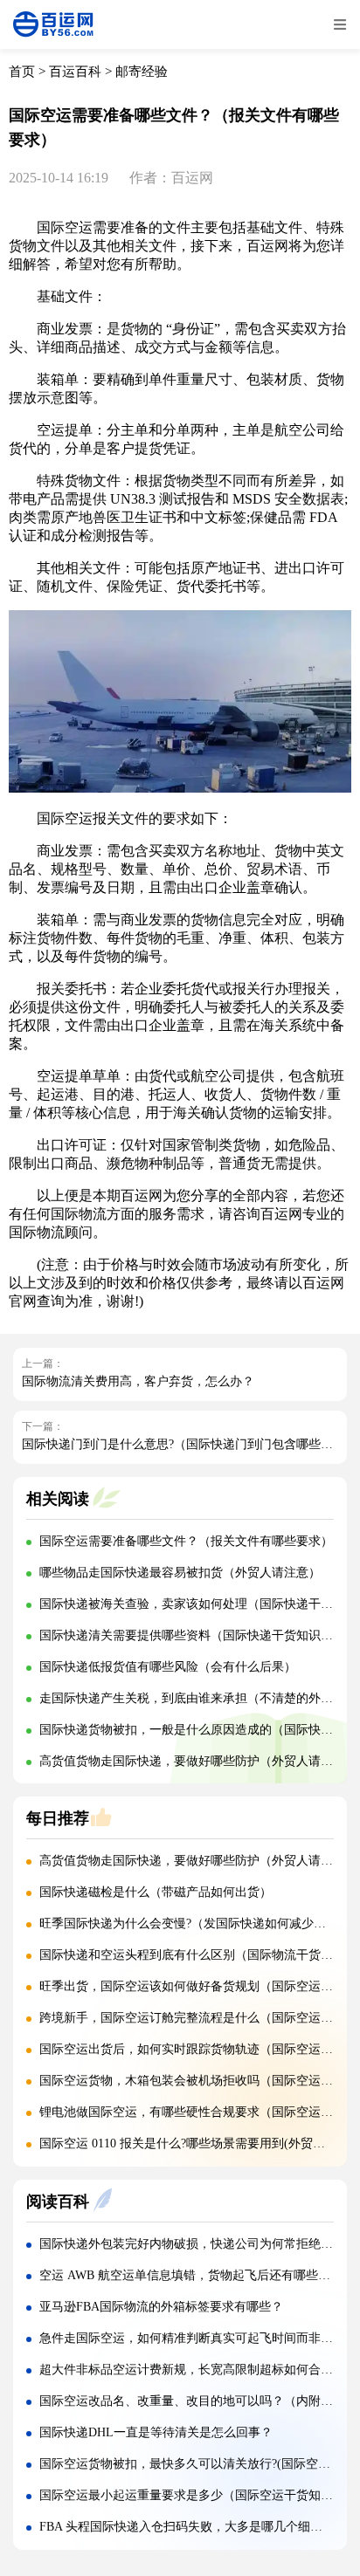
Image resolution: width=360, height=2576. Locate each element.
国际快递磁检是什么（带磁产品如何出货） (156, 1892)
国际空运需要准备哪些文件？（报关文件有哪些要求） (186, 1541)
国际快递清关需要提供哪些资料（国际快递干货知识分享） (198, 1635)
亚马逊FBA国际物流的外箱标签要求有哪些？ (161, 2307)
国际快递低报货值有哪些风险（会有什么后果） (168, 1667)
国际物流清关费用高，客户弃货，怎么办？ (138, 1381)
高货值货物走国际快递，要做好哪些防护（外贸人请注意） (198, 1761)
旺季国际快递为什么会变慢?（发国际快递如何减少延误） (195, 1923)
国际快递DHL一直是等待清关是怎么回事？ (156, 2432)
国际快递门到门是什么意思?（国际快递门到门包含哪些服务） (190, 1444)
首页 (22, 72)
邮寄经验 (142, 72)
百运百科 (75, 72)
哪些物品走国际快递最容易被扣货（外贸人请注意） (180, 1573)
